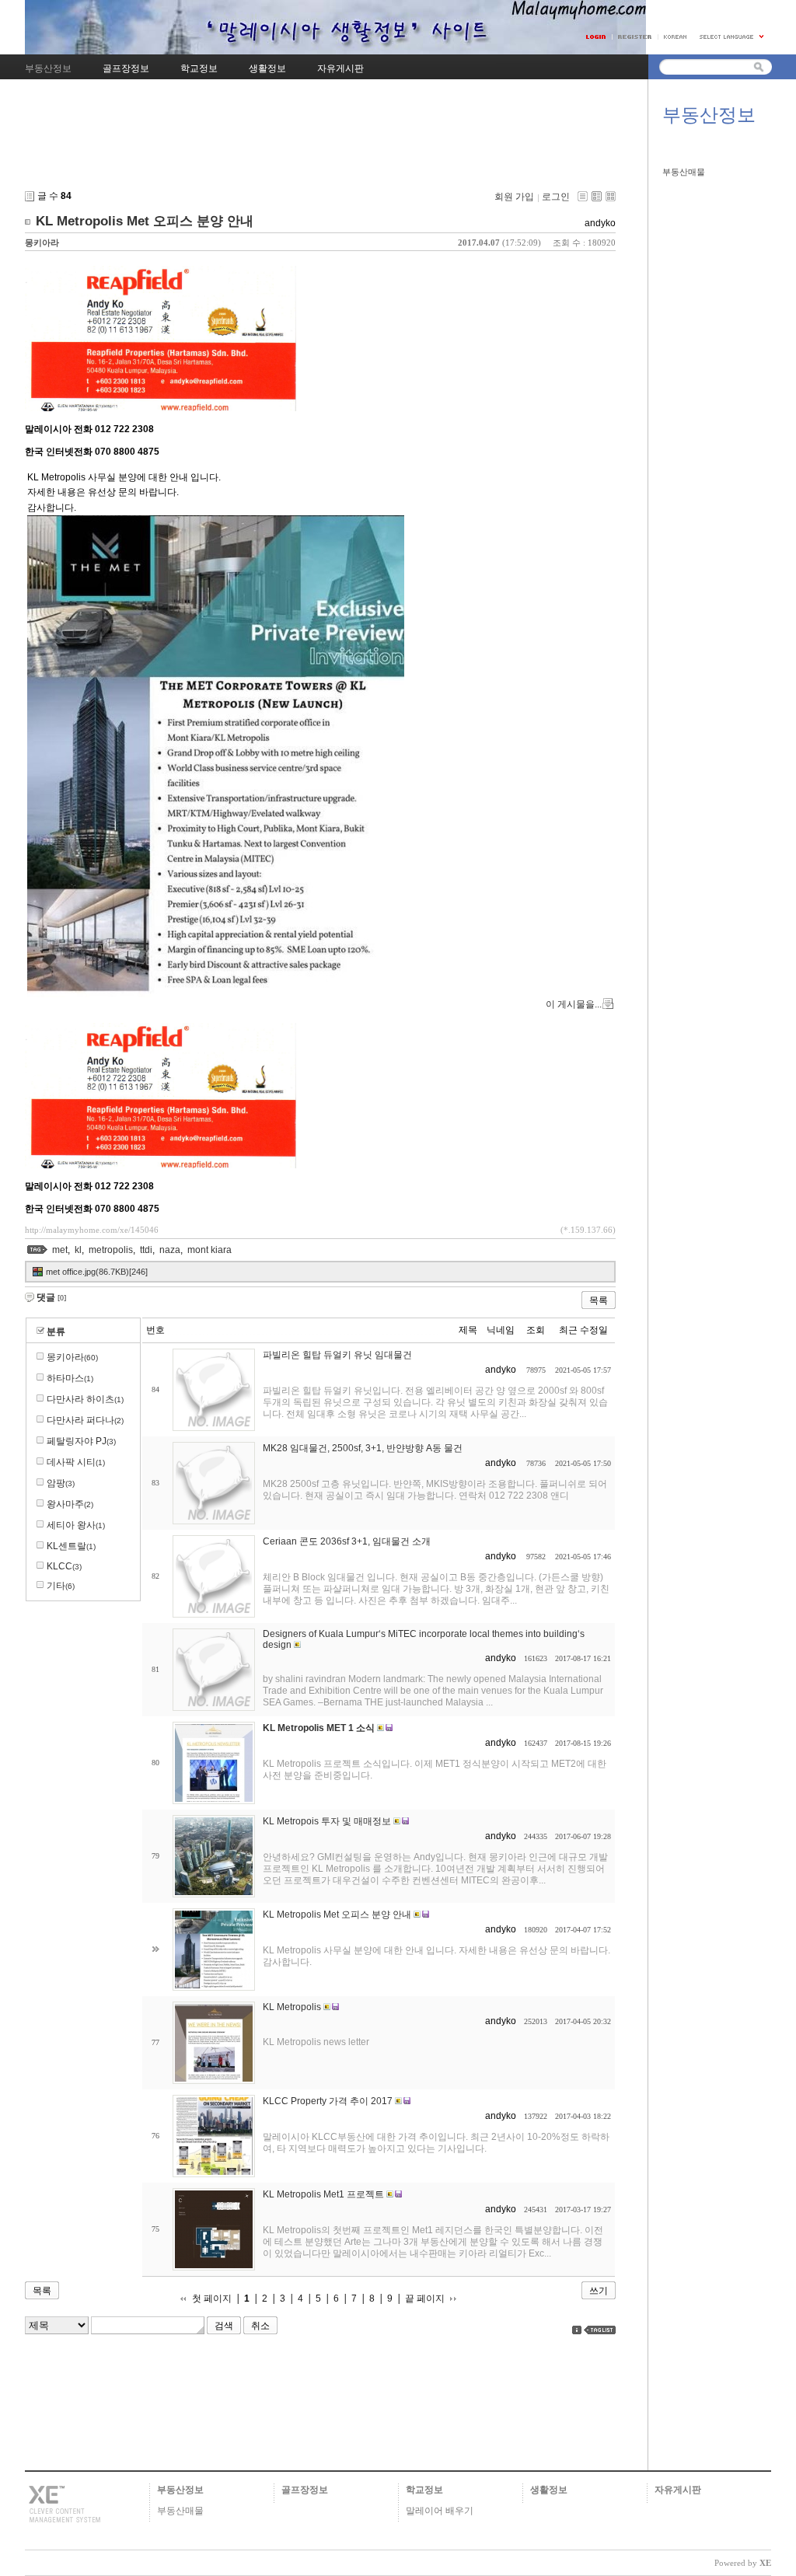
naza (170, 1250)
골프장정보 (305, 2490)
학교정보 (424, 2490)
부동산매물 (684, 172)
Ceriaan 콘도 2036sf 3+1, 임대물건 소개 (347, 1541)
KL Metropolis (292, 2007)
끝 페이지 (425, 2299)
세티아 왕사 (76, 1525)
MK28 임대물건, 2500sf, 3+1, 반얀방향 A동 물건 (363, 1448)
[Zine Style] (597, 196)
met (60, 1250)
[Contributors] (577, 2330)
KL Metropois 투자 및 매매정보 (327, 1821)
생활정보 (549, 2490)
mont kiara (209, 1250)
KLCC (64, 1566)
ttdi (146, 1250)
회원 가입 (514, 197)
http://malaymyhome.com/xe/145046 (92, 1230)
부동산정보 (180, 2490)
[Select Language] (732, 37)
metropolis (111, 1250)
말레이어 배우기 (440, 2511)
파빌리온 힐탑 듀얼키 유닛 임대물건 (337, 1355)
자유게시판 (678, 2490)
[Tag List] (600, 2330)
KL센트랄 (71, 1546)
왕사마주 (70, 1504)
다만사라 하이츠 (85, 1399)
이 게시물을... (574, 1004)
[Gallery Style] (611, 196)
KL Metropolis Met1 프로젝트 (323, 2194)
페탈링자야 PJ (81, 1441)
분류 (56, 1332)
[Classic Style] (583, 196)
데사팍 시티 (76, 1462)
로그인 (556, 197)
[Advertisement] (320, 147)
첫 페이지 (212, 2299)
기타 (61, 1586)
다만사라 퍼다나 (85, 1420)
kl (78, 1250)
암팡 (61, 1483)
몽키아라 (42, 243)
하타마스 (70, 1378)
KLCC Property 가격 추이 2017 (328, 2101)
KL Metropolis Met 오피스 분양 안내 (145, 221)
